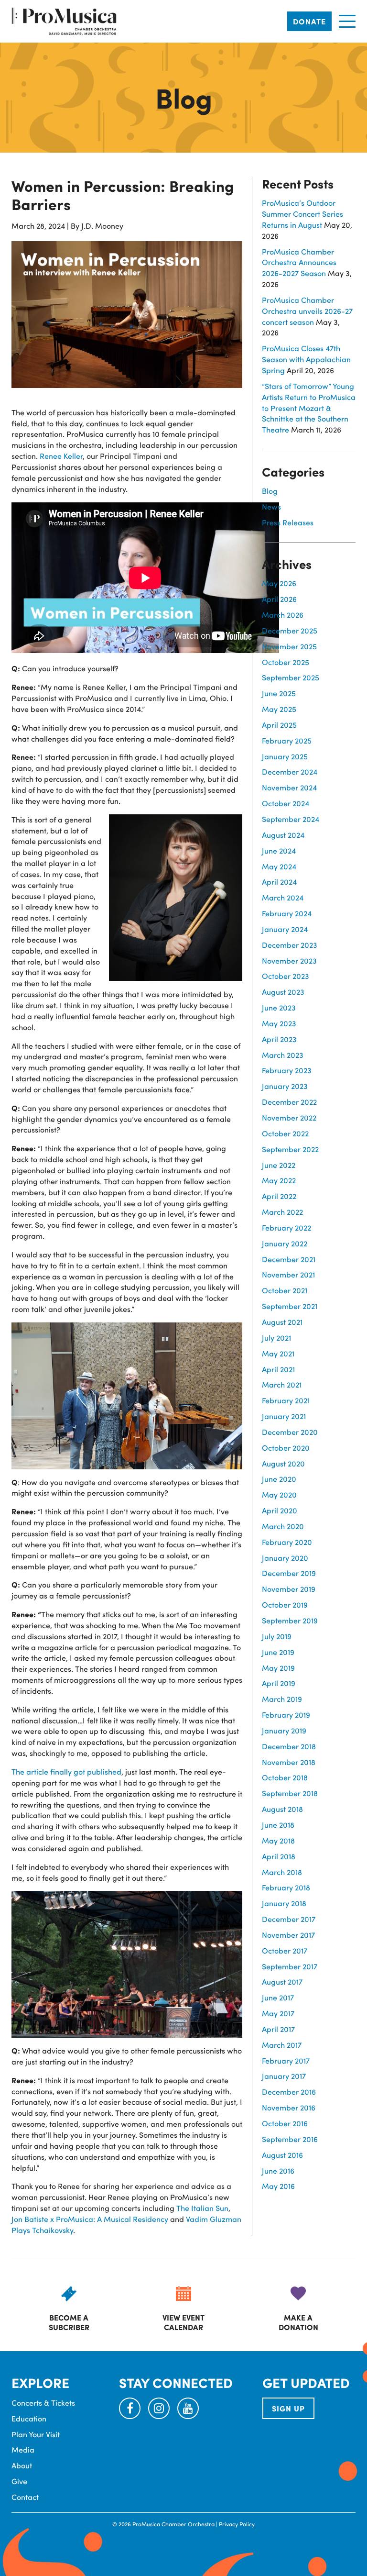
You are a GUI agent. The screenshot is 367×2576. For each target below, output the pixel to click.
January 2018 (284, 1903)
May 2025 (279, 709)
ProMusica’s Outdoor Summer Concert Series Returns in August (302, 214)
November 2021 (288, 1274)
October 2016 (285, 2123)
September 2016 (290, 2139)
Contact (25, 2497)
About (22, 2465)
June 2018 (278, 1825)
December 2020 (290, 1432)
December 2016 (289, 2092)
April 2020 (280, 1510)
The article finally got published (66, 1771)
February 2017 (286, 2060)
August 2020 (283, 1463)
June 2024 (279, 850)
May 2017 (278, 2013)
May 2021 (278, 1353)
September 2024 (291, 819)
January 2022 (285, 1243)
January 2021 (284, 1416)
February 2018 (286, 1887)
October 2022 (285, 1133)
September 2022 (290, 1149)
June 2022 (279, 1165)
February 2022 (286, 1227)
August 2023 (283, 992)
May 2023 (279, 1023)
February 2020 (287, 1542)
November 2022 (289, 1117)
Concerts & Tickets (43, 2403)
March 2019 (282, 1699)
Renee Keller (61, 456)
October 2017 (285, 1950)
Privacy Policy (237, 2524)
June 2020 (279, 1479)
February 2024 (287, 913)
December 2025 (290, 630)
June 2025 (279, 693)
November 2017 (288, 1935)
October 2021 (285, 1290)
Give (19, 2481)
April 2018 (279, 1856)
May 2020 (279, 1494)
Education (29, 2418)
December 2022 (289, 1102)
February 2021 (286, 1400)
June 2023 (279, 1007)
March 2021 (282, 1384)
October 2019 (285, 1604)
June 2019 (278, 1652)
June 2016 (278, 2171)
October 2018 (285, 1777)
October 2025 (286, 662)
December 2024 (290, 772)
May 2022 (279, 1180)
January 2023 (285, 1086)
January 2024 (285, 929)
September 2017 (290, 1966)
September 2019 (290, 1620)
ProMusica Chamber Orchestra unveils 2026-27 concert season (307, 311)
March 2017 (282, 2045)
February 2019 (286, 1715)
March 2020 (283, 1526)
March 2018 (282, 1872)
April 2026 (279, 599)
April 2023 (279, 1039)
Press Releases (288, 522)
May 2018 (278, 1840)
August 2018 (282, 1809)
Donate (309, 21)
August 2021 (282, 1322)
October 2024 (286, 803)
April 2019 (279, 1683)
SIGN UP (288, 2408)
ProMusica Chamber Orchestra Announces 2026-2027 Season (299, 262)
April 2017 (278, 2029)
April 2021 (278, 1369)
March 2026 (283, 615)
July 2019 (277, 1636)
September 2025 (291, 677)
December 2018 (289, 1746)
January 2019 (284, 1730)
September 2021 (290, 1306)
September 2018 (290, 1793)
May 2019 (278, 1668)
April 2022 (279, 1196)
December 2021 (289, 1259)
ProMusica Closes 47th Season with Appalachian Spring (306, 359)
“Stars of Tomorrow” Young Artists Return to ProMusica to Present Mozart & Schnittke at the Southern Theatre (309, 408)
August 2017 (282, 1982)
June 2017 (278, 1997)
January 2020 (285, 1558)
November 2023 (289, 960)
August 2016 (282, 2155)
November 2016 (289, 2107)
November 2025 (289, 646)
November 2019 (289, 1589)
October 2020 (286, 1448)
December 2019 (289, 1573)
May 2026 (279, 583)
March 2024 (283, 897)
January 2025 (285, 756)
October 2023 (286, 976)
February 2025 (287, 740)
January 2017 (284, 2076)
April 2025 (279, 725)
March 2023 (283, 1055)
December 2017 (289, 1919)
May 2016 (278, 2186)
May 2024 (279, 866)
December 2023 (290, 945)
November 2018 (289, 1762)
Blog (270, 491)
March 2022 (282, 1212)
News (271, 506)
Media (23, 2449)
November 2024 (289, 787)
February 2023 (287, 1070)
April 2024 (279, 882)
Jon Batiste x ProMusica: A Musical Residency (90, 2219)
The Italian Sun (202, 2208)
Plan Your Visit (36, 2434)
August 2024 (283, 835)
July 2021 (276, 1338)
